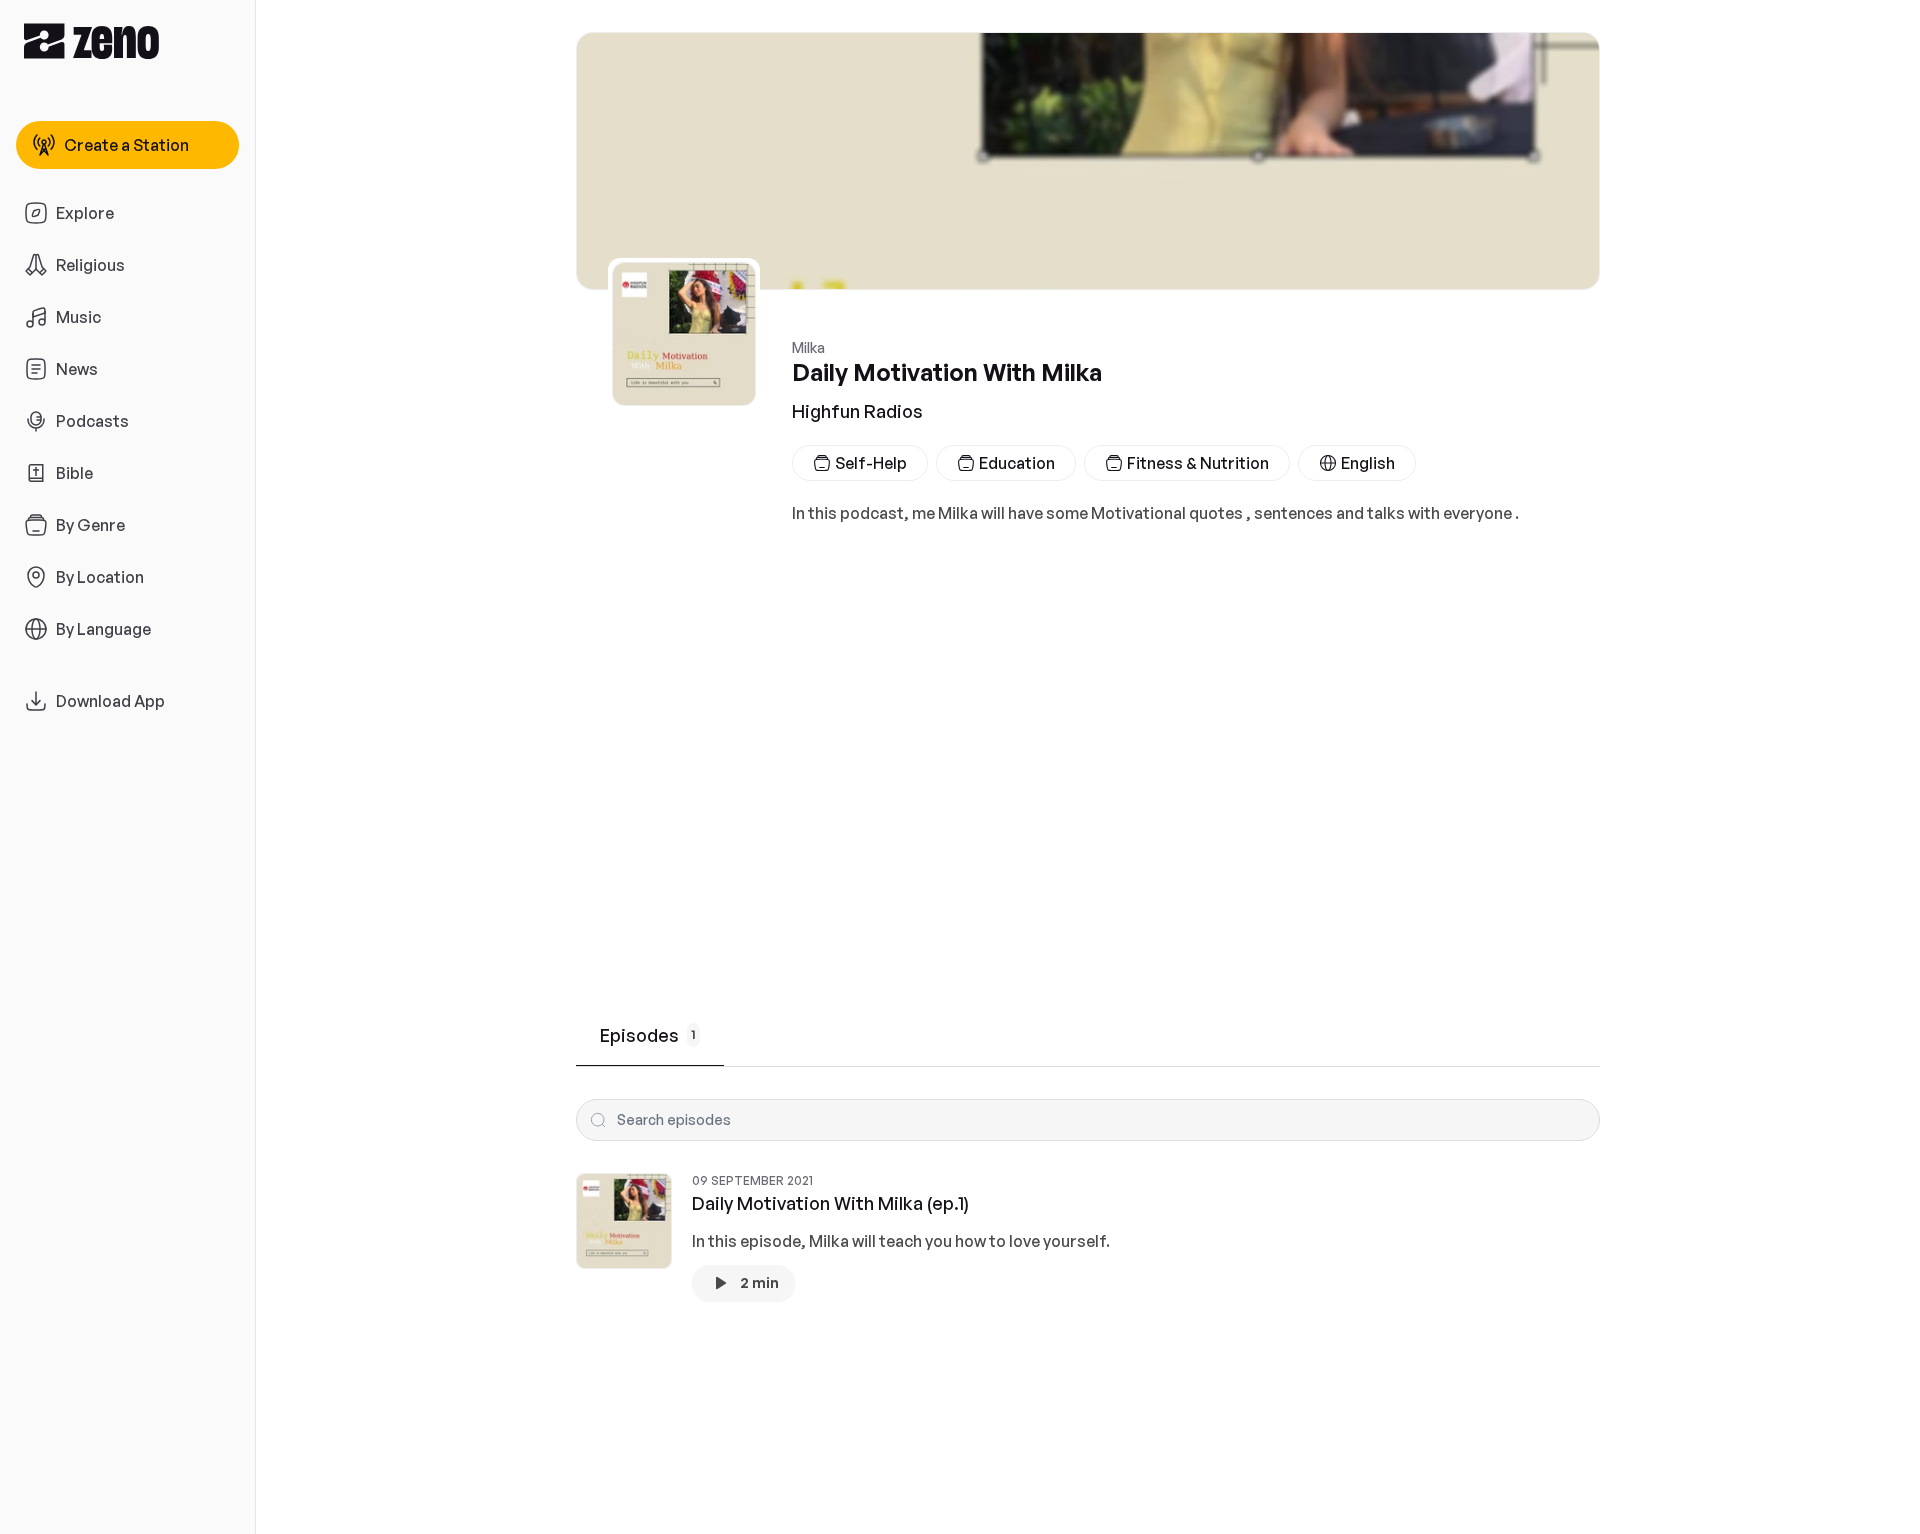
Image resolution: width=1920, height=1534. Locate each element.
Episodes (648, 1035)
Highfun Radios (857, 411)
